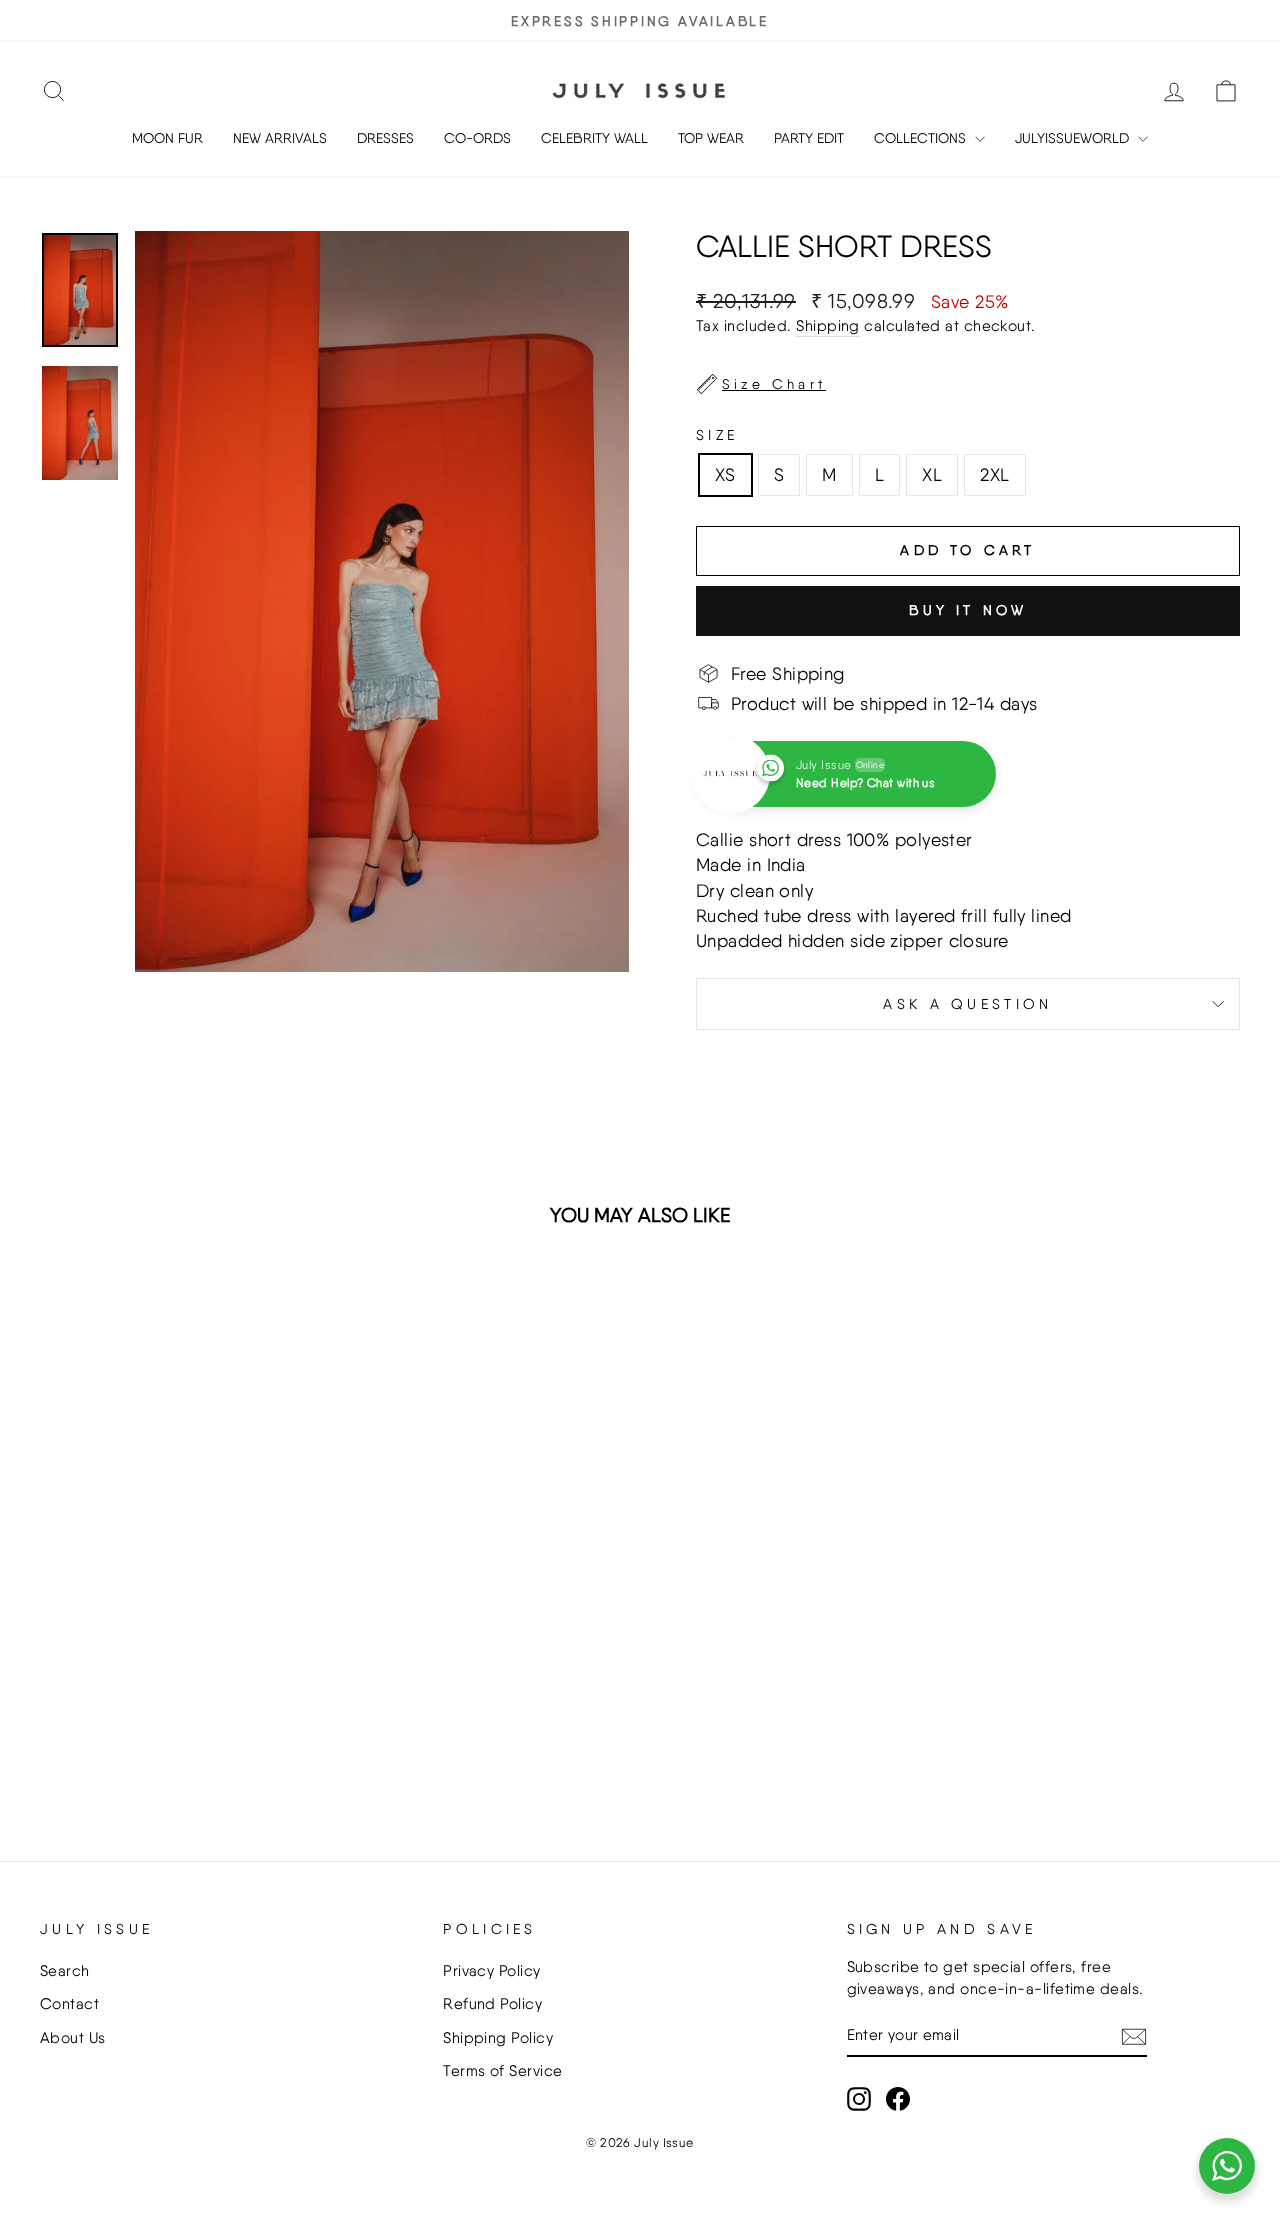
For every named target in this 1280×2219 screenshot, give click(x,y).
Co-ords (477, 138)
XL (932, 474)
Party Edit (809, 138)
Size (717, 434)
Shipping (828, 325)
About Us (73, 2037)
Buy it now (968, 610)
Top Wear (711, 138)
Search (65, 1970)
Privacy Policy (491, 1970)
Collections (922, 138)
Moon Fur (167, 138)
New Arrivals (280, 138)
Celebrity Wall (594, 138)
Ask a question (967, 1003)
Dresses (385, 138)
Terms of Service (502, 2070)
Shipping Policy (498, 2037)
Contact (69, 2003)
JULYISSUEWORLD (1074, 138)
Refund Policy (492, 2003)
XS (725, 474)
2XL (994, 474)
